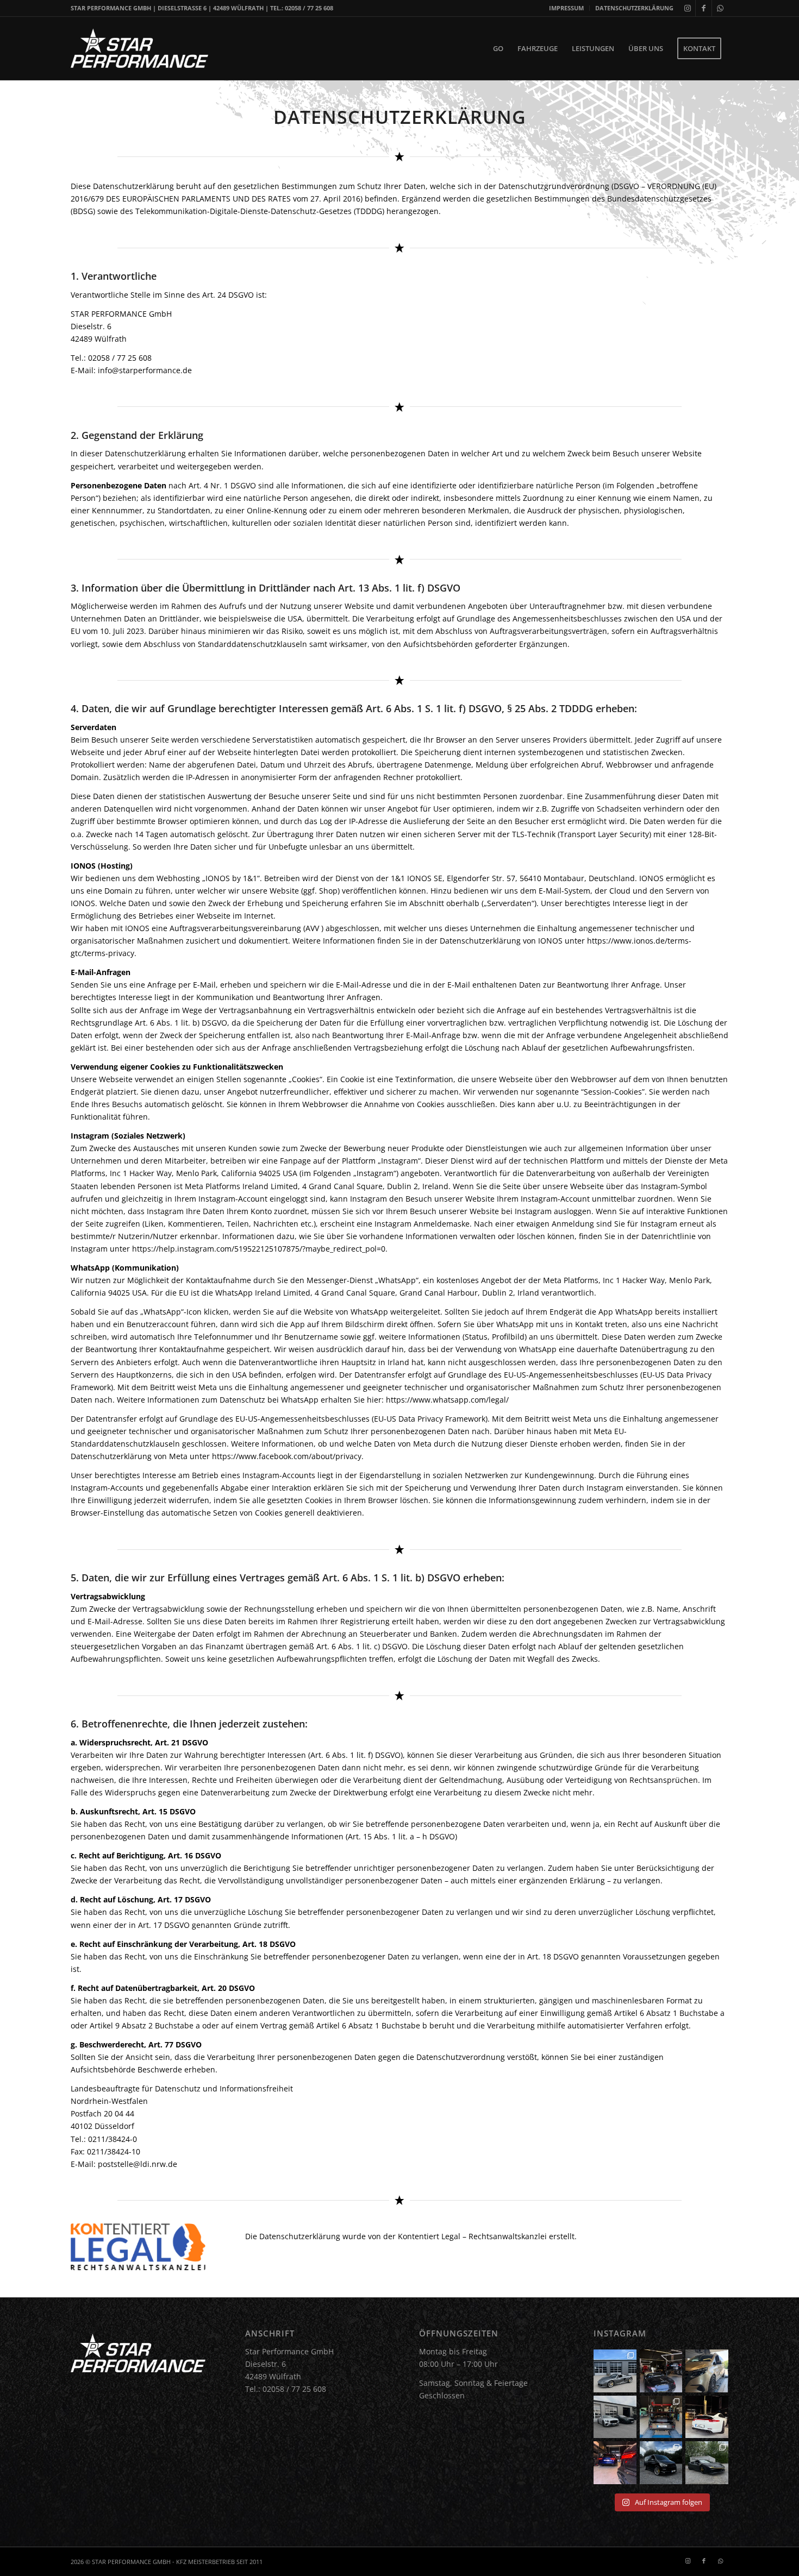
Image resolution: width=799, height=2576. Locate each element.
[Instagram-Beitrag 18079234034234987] (615, 2463)
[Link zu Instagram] (687, 8)
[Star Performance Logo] (139, 48)
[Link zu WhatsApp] (720, 8)
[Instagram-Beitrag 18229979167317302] (661, 2371)
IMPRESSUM (566, 8)
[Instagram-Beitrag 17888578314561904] (707, 2417)
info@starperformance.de (145, 370)
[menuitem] (567, 8)
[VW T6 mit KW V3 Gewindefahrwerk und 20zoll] (661, 2463)
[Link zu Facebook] (704, 8)
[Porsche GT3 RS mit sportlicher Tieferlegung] (661, 2417)
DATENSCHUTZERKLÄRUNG (634, 8)
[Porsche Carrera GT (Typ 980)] (615, 2371)
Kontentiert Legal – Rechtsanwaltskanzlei (472, 2236)
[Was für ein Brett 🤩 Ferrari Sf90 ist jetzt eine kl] (707, 2463)
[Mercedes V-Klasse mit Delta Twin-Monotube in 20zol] (707, 2371)
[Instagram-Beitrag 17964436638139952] (615, 2417)
